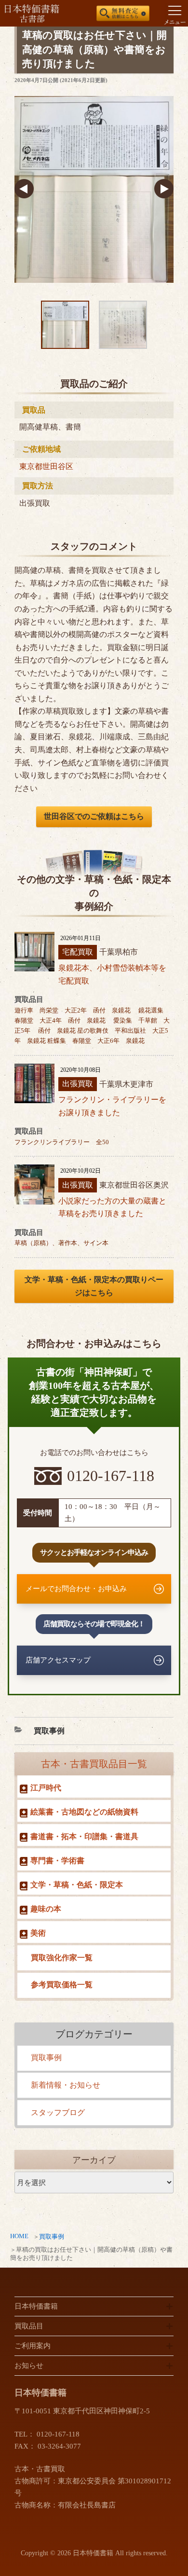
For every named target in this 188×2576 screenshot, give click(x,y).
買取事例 (52, 2237)
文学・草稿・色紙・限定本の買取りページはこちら (94, 1286)
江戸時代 (46, 1788)
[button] (24, 190)
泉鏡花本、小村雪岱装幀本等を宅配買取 (112, 974)
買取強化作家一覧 (62, 1958)
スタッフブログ (58, 2112)
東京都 (31, 466)
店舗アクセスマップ (58, 1660)
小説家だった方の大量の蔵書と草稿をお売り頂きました (112, 1207)
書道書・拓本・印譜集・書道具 (84, 1836)
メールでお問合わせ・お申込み (76, 1589)
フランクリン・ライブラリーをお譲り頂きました (112, 1106)
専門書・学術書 (57, 1861)
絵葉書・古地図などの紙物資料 (84, 1812)
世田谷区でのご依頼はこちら (94, 816)
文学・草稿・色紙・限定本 (77, 1885)
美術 (38, 1933)
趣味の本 (46, 1909)
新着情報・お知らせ (66, 2085)
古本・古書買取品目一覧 (94, 1764)
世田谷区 (58, 466)
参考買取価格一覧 (62, 1985)
